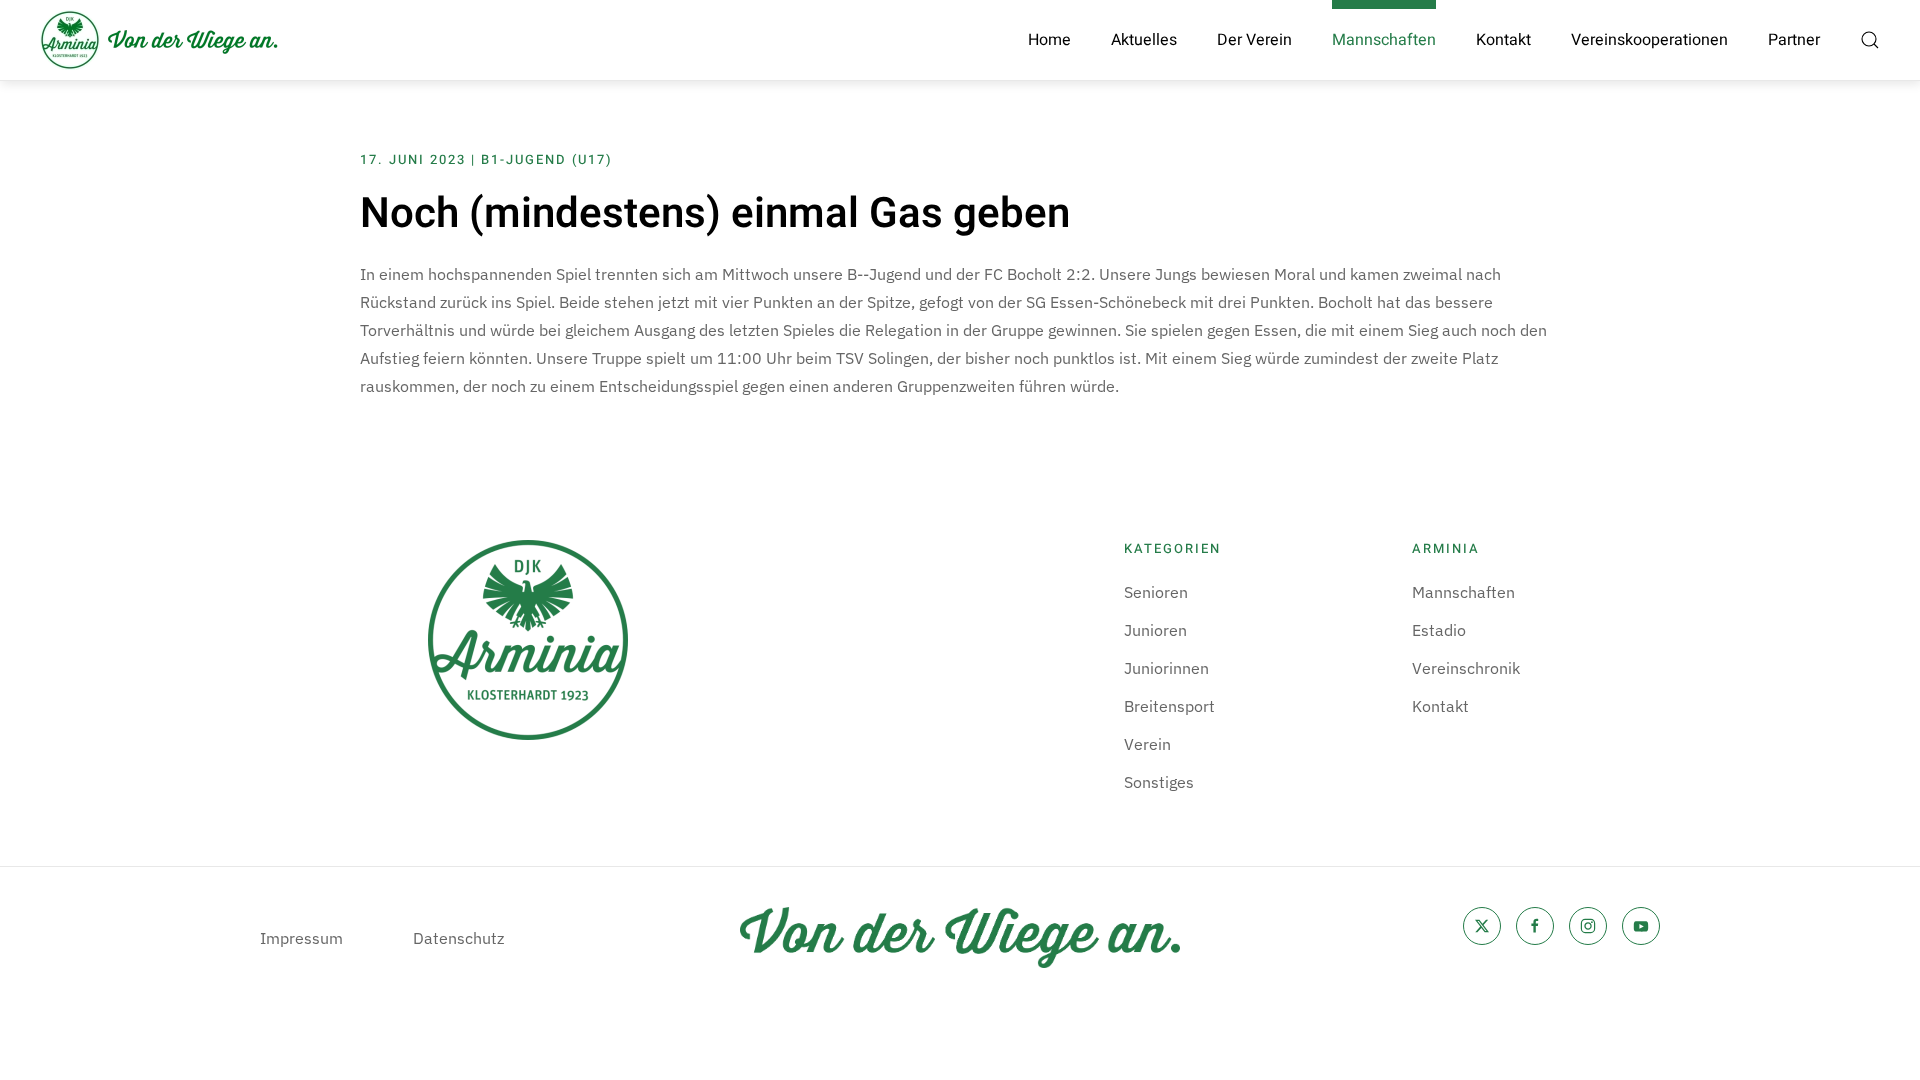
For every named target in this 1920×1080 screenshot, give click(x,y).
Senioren (1156, 592)
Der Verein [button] (1254, 40)
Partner (1794, 40)
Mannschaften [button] (1384, 40)
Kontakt (1503, 40)
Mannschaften (1463, 592)
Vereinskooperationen (1649, 40)
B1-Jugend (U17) (547, 159)
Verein (1147, 744)
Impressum (301, 938)
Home (1049, 40)
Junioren (1155, 630)
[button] (1870, 40)
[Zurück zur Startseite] (160, 40)
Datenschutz (458, 938)
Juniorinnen (1166, 668)
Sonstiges (1159, 782)
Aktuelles (1144, 40)
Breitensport (1169, 706)
